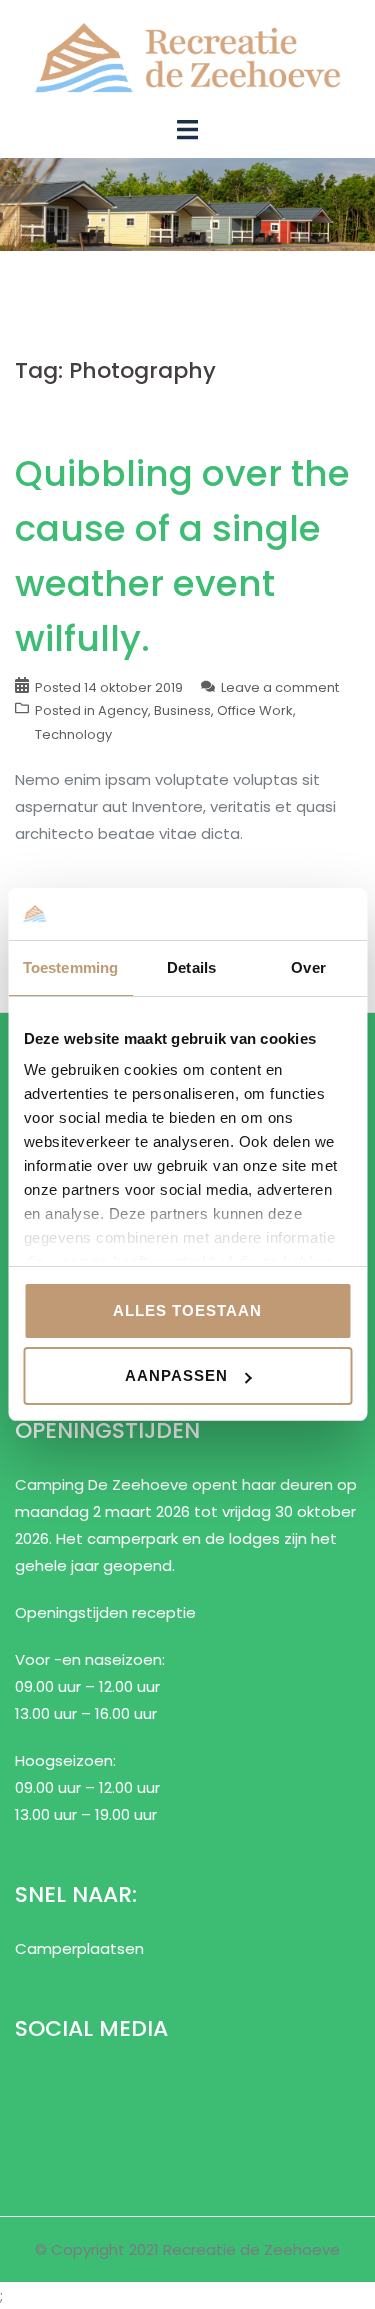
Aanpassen (176, 1375)
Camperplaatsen (79, 1948)
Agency (123, 710)
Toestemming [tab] (70, 967)
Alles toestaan (187, 1310)
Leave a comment (280, 687)
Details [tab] (191, 967)
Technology (73, 734)
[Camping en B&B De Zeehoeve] (187, 56)
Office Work (255, 710)
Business (182, 710)
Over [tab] (308, 967)
